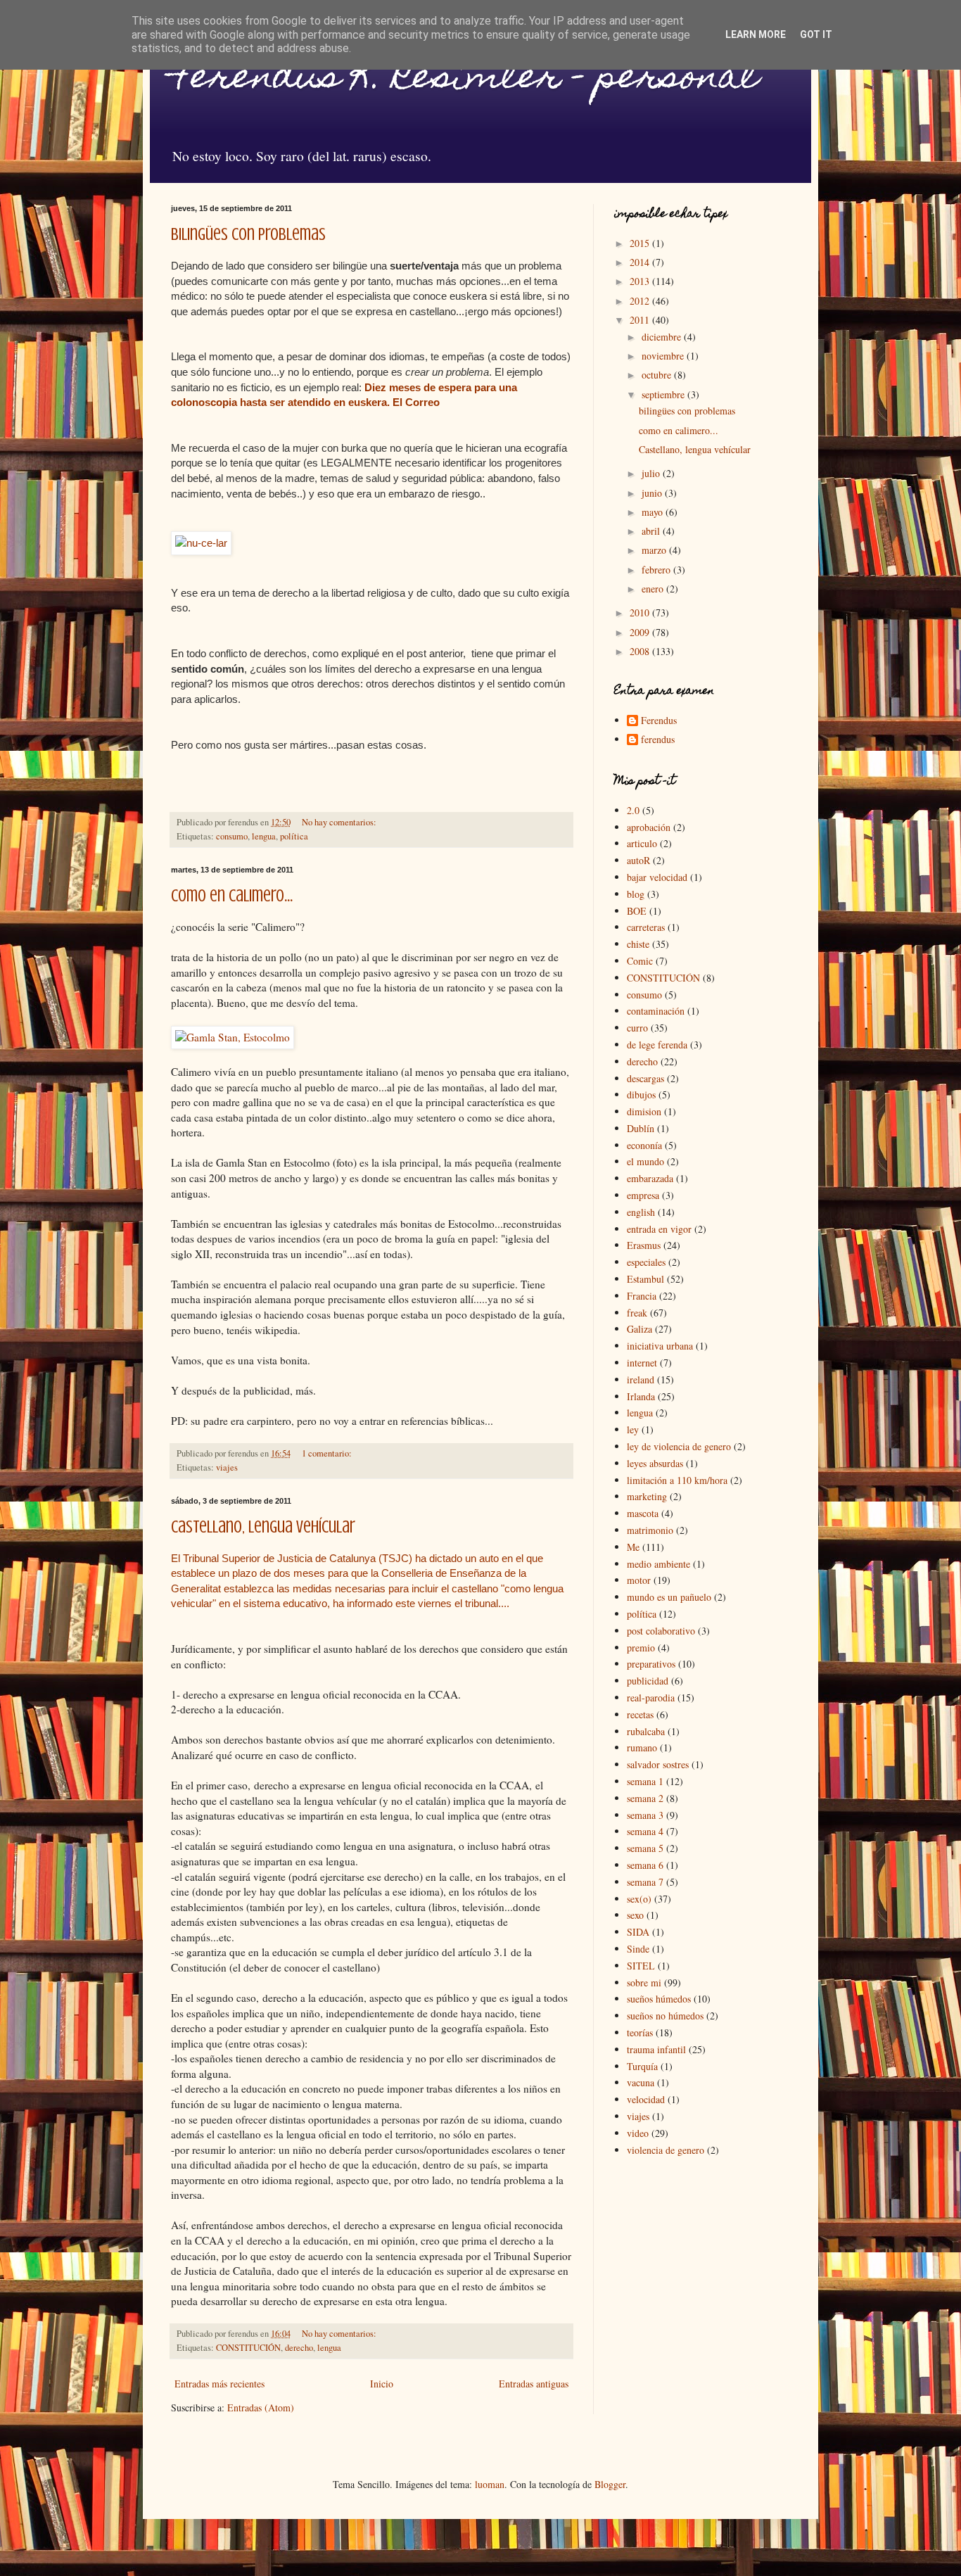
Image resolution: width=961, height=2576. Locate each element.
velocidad (646, 2099)
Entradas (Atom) (261, 2407)
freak (637, 1313)
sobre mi (644, 1982)
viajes (227, 1467)
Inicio (382, 2384)
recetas (640, 1714)
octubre (658, 375)
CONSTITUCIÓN (248, 2348)
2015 (641, 243)
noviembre (664, 356)
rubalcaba (646, 1731)
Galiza (639, 1329)
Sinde (638, 1949)
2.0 (633, 810)
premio (641, 1648)
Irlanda (641, 1396)
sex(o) (639, 1899)
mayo (654, 512)
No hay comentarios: (340, 822)
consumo (232, 836)
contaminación (656, 1011)
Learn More (756, 34)
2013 (641, 281)
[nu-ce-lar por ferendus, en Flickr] (201, 543)
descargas (645, 1078)
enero (654, 589)
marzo (655, 550)
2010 (641, 613)
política (294, 836)
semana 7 (645, 1882)
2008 (641, 651)
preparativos (651, 1664)
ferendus (658, 740)
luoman (490, 2484)
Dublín (641, 1128)
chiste (638, 944)
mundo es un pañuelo (669, 1597)
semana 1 (645, 1781)
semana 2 (645, 1798)
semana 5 (645, 1848)
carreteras (646, 927)
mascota (643, 1513)
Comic (640, 961)
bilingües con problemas (248, 235)
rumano (642, 1747)
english (641, 1212)
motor (639, 1580)
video (638, 2133)
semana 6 (645, 1865)
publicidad (648, 1681)
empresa (643, 1195)
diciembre (663, 337)
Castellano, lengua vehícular (263, 1527)
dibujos (641, 1095)
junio (653, 493)
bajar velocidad (657, 877)
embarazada (650, 1178)
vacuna (641, 2082)
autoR (638, 860)
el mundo (645, 1161)
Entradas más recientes (219, 2384)
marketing (647, 1496)
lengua (264, 836)
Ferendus (659, 721)
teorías (640, 2032)
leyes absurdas (655, 1463)
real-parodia (651, 1698)
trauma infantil (656, 2049)
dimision (644, 1111)
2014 (641, 262)
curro (637, 1028)
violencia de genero (666, 2150)
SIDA (638, 1932)
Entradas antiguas (534, 2384)
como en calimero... (232, 896)
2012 (641, 301)
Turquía (642, 2066)
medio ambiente (658, 1564)
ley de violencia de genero (679, 1446)
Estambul (645, 1279)
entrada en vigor (659, 1229)
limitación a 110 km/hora (677, 1480)
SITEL (641, 1966)
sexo (635, 1915)
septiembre (664, 394)
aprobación (649, 827)
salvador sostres (658, 1764)
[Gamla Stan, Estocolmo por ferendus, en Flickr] (233, 1037)
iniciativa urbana (660, 1346)
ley (633, 1429)
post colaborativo (661, 1631)
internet (642, 1363)
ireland (641, 1379)
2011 (641, 320)
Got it (816, 34)
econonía (644, 1145)
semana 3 (645, 1815)
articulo (642, 843)
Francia (642, 1296)
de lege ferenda (657, 1045)
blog (636, 894)
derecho (299, 2348)
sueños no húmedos (665, 2016)
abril (652, 531)
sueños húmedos (659, 1999)
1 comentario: (328, 1453)
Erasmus (644, 1245)
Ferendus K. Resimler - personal (465, 80)
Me (633, 1547)
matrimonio (650, 1530)
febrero (657, 570)
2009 (641, 632)
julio (652, 473)
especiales (646, 1262)
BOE (637, 911)
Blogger (610, 2484)
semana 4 (645, 1831)
